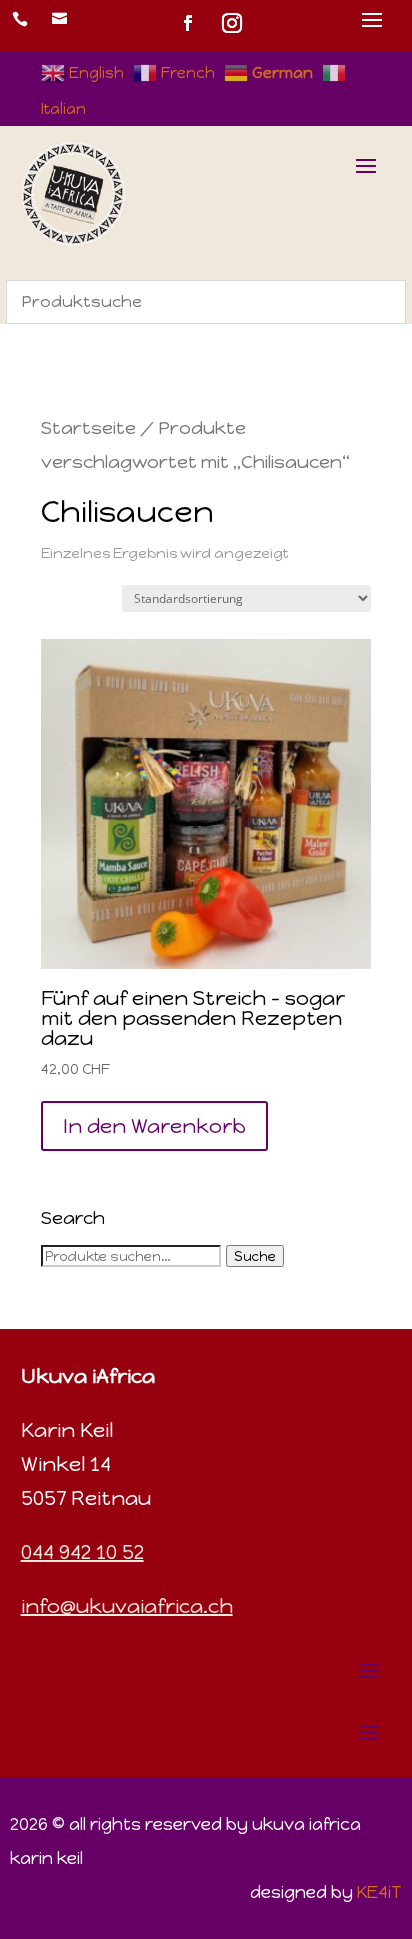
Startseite (88, 428)
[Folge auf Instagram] (232, 23)
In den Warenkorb (154, 1126)
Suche (255, 1256)
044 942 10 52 (82, 1552)
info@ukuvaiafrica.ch (127, 1606)
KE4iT (379, 1892)
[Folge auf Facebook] (188, 23)
